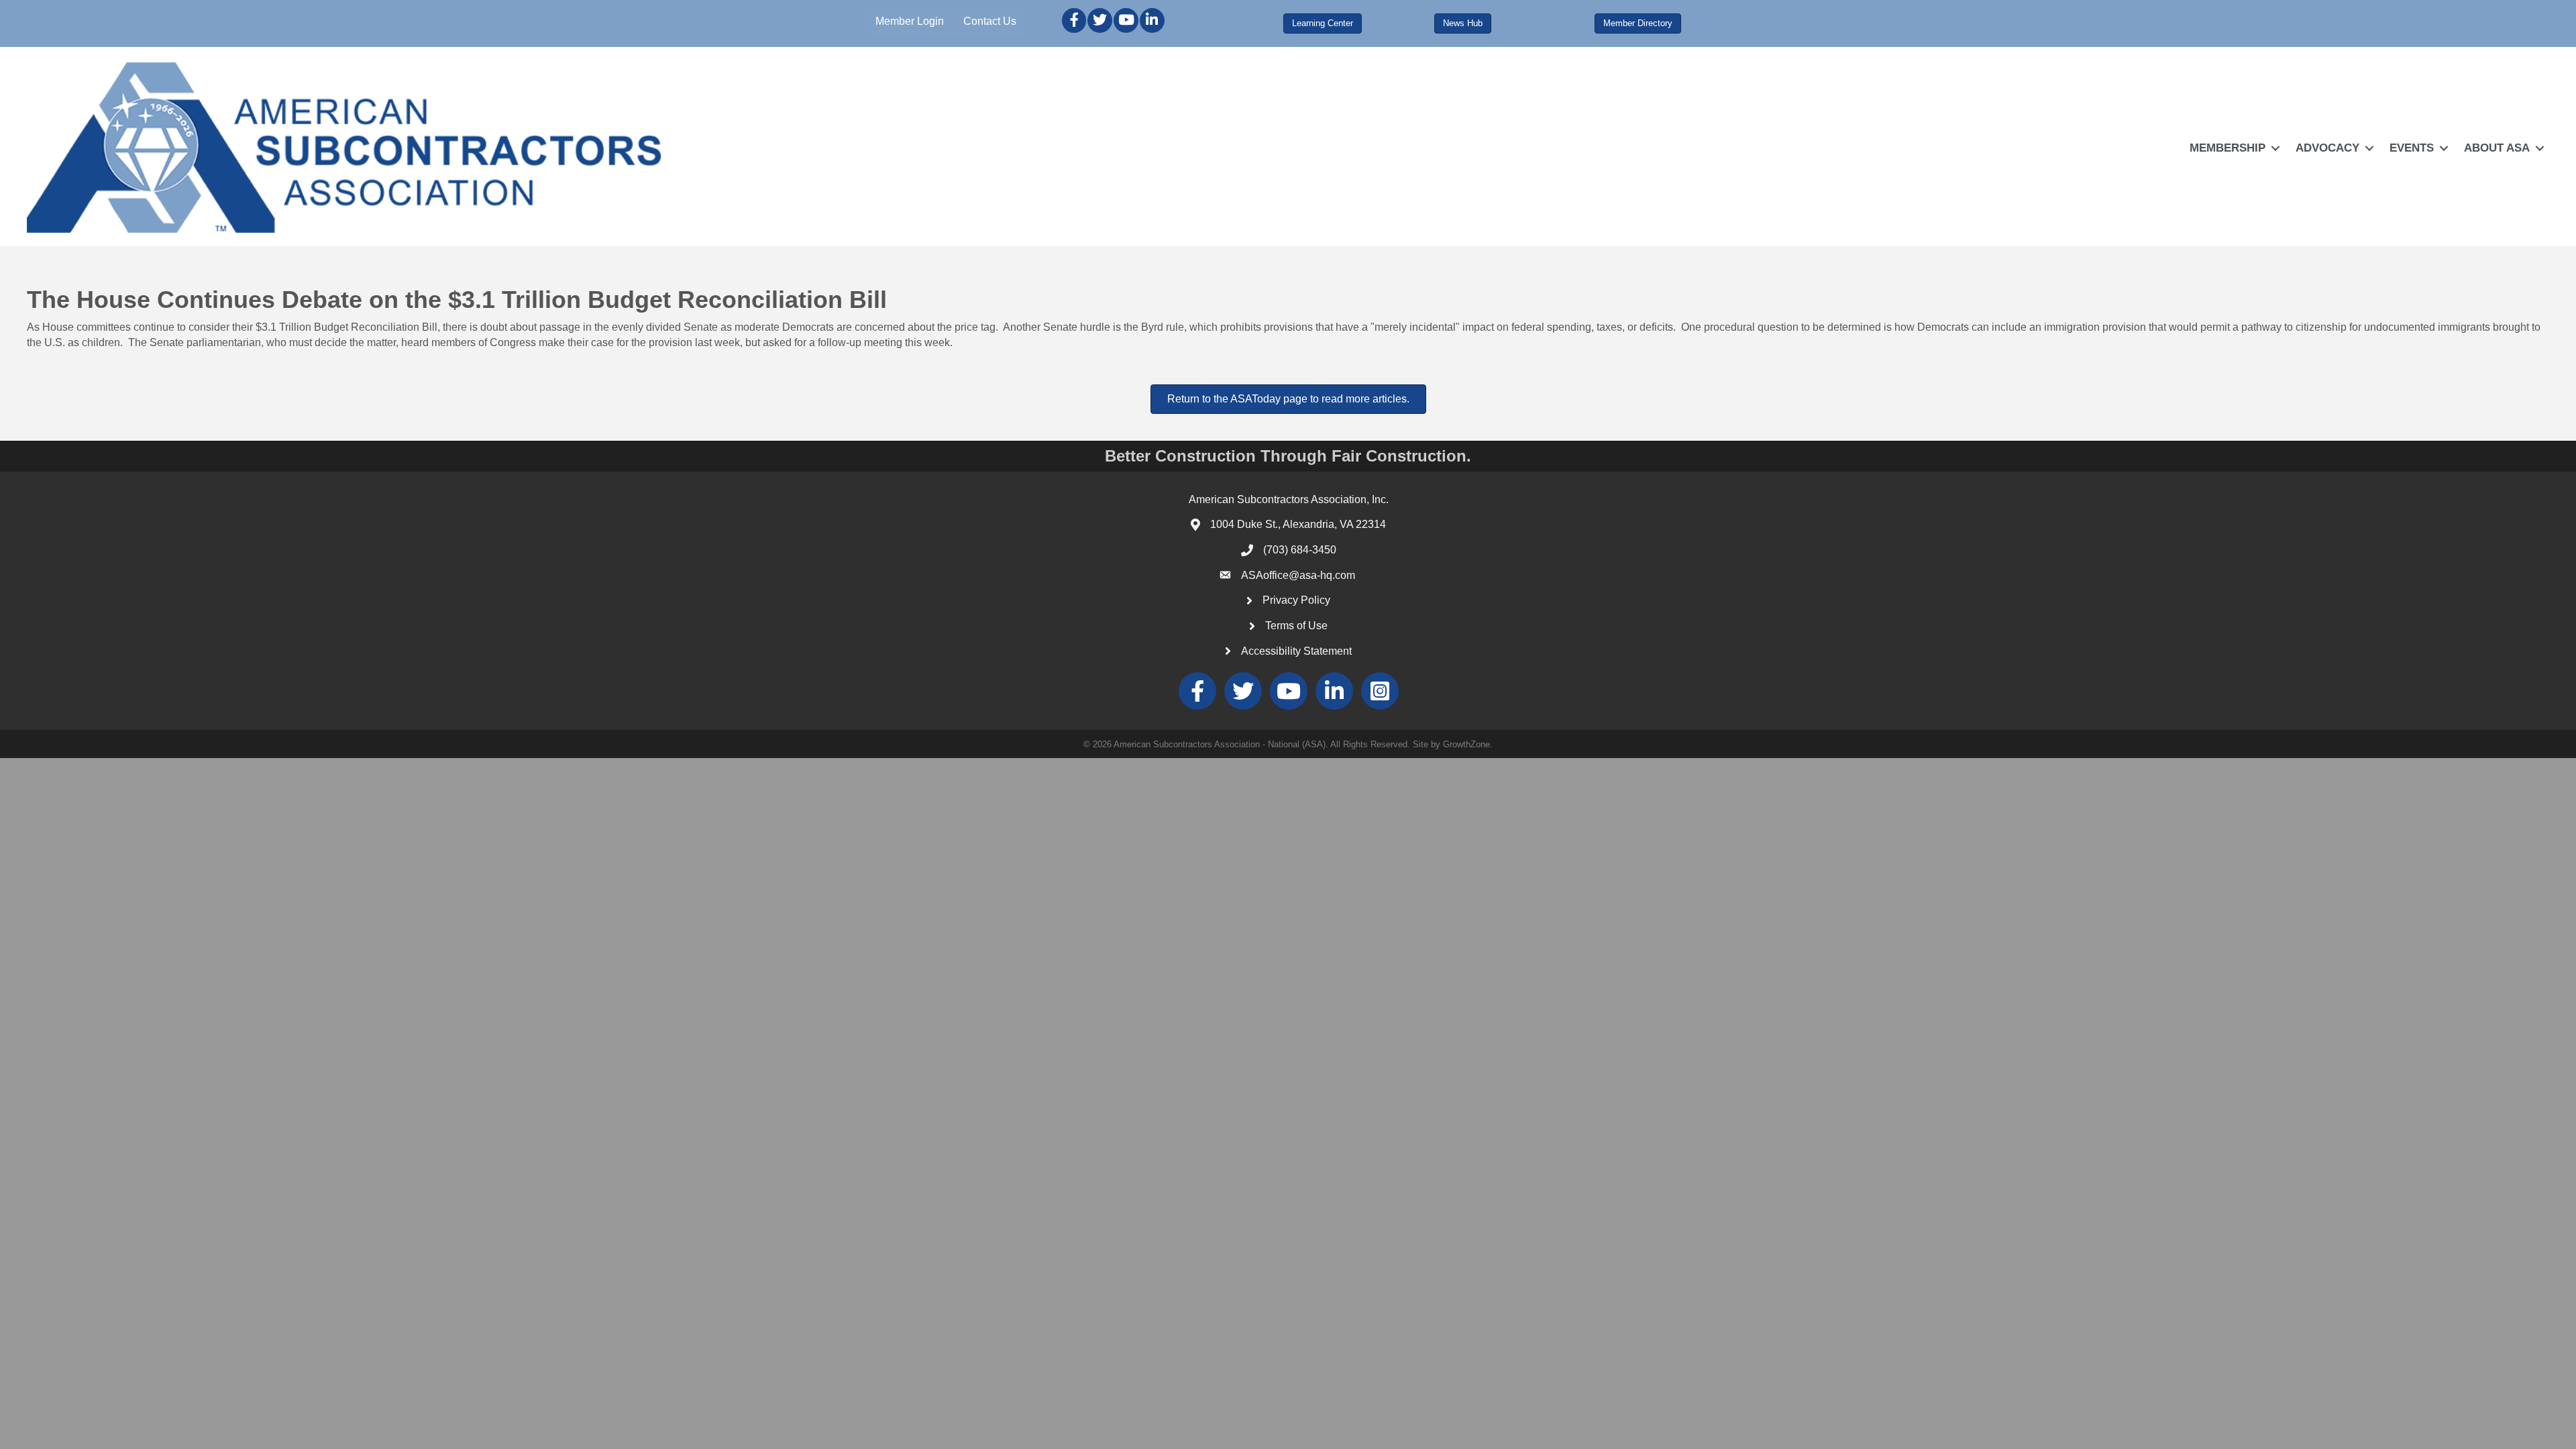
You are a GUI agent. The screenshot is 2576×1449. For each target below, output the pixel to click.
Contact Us (990, 21)
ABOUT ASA (2497, 148)
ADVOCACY (2327, 148)
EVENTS (2412, 148)
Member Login (910, 21)
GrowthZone (1466, 744)
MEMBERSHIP (2228, 148)
